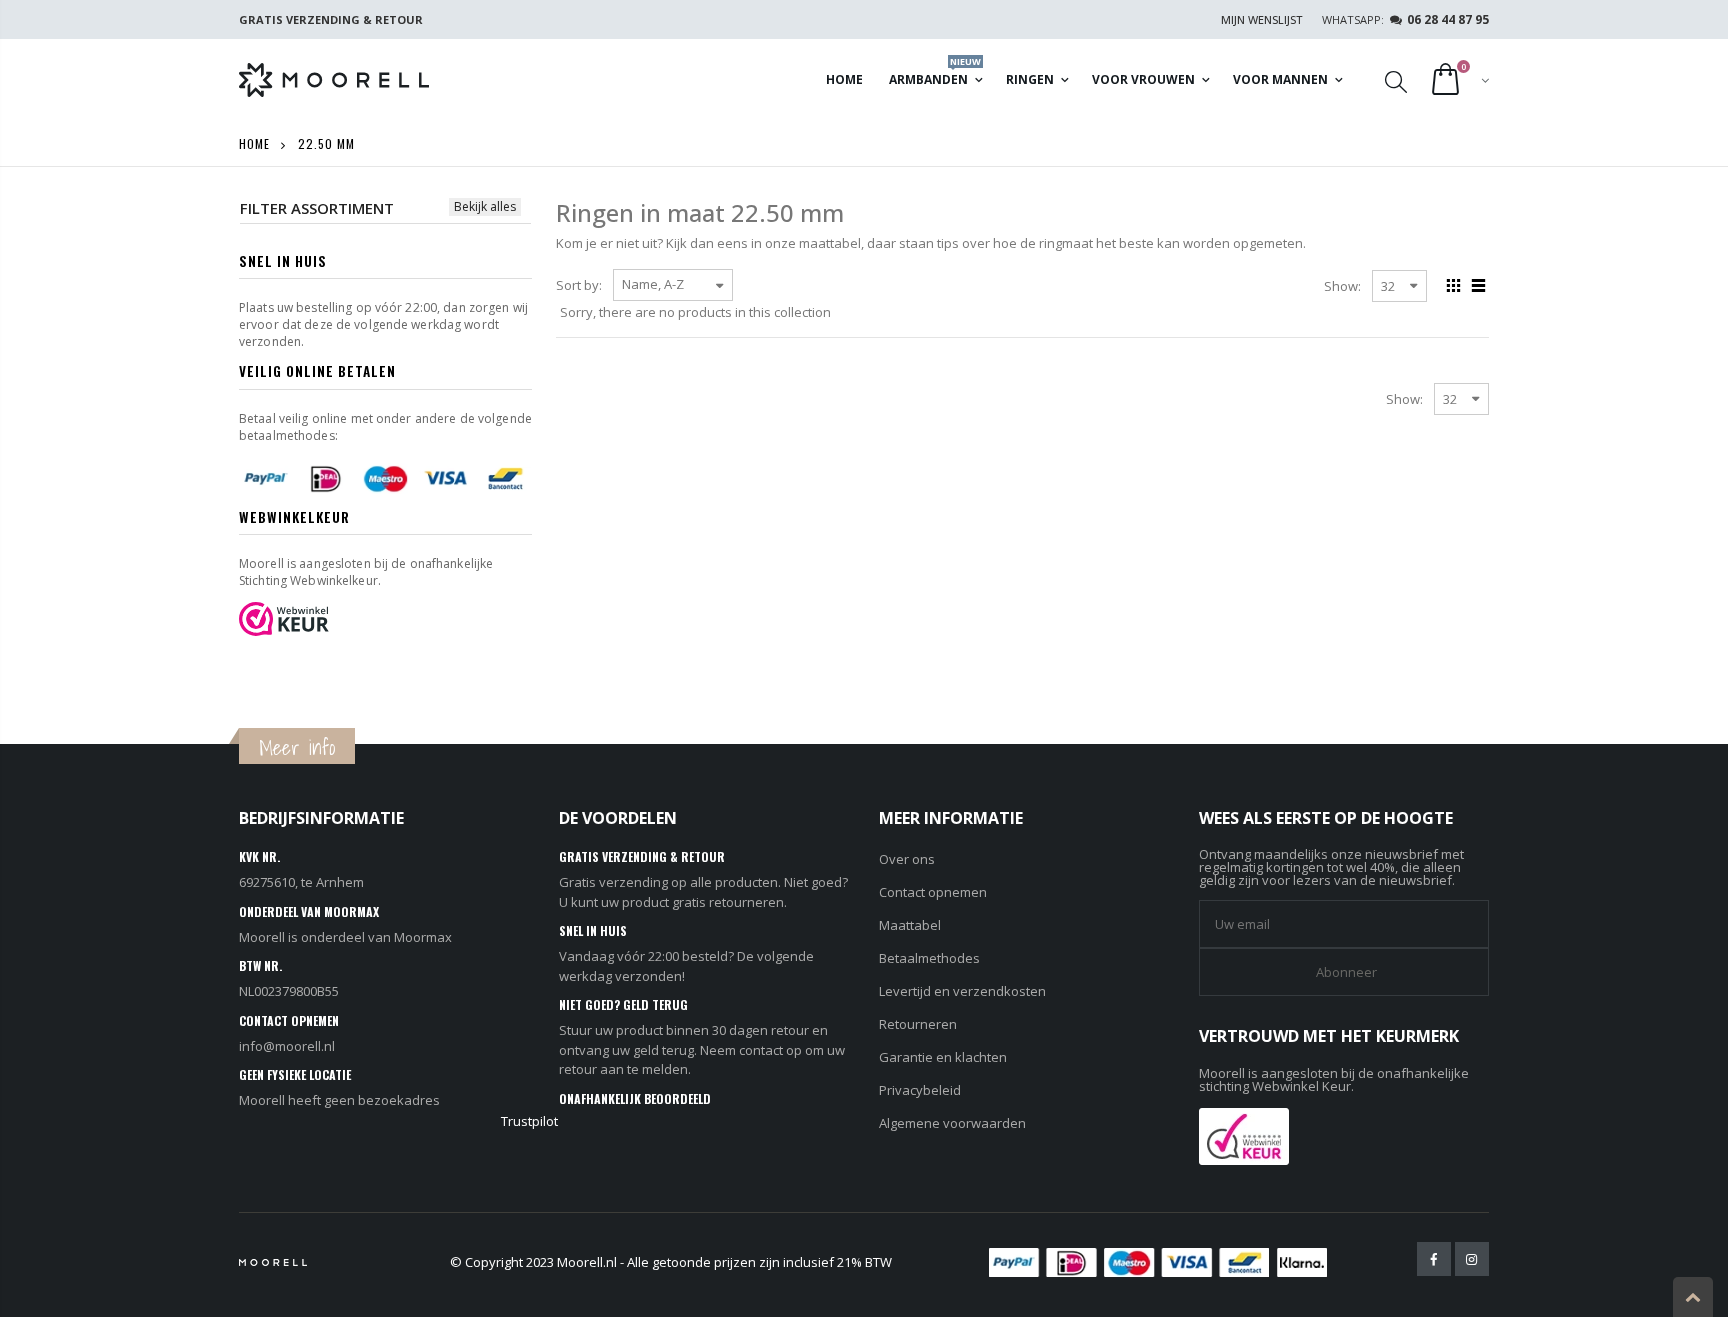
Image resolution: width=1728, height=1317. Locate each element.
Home (254, 143)
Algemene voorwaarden (952, 1123)
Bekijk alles (485, 206)
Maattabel (910, 925)
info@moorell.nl (287, 1046)
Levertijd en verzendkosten (962, 991)
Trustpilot (529, 1121)
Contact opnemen (933, 892)
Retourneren (918, 1024)
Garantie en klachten (943, 1057)
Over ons (907, 859)
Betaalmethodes (929, 958)
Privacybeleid (920, 1090)
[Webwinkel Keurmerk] (1244, 1134)
